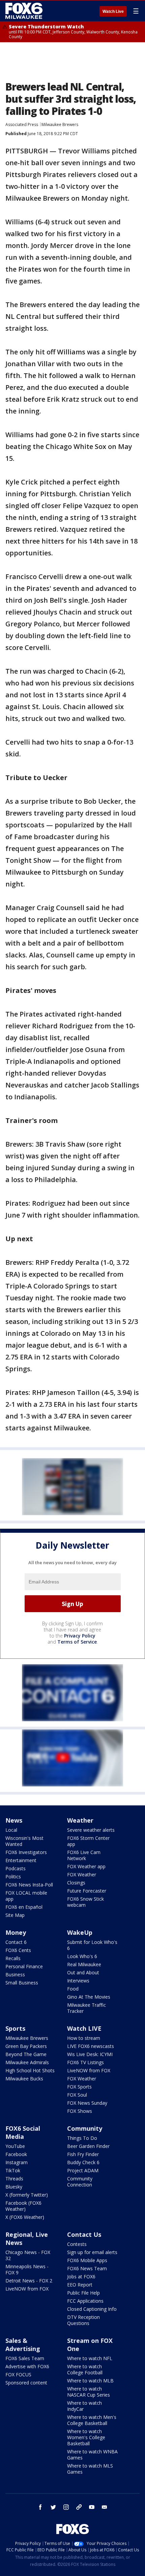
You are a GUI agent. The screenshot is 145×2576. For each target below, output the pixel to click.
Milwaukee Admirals (27, 2062)
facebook (40, 2507)
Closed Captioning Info (92, 2309)
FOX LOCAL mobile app (26, 1896)
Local (11, 1830)
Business (15, 1974)
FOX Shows (80, 2111)
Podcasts (16, 1868)
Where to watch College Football (85, 2369)
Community (85, 2128)
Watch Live (113, 11)
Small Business (22, 1983)
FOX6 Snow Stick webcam (85, 1902)
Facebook (16, 2154)
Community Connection (80, 2182)
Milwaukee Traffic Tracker (86, 2008)
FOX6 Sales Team (25, 2358)
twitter (53, 2507)
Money (16, 1932)
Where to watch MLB (90, 2381)
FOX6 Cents (18, 1950)
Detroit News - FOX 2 (29, 2281)
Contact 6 (16, 1942)
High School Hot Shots (30, 2070)
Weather (80, 1820)
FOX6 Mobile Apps (87, 2260)
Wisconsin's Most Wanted (24, 1841)
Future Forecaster (87, 1891)
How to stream (84, 2038)
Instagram (17, 2162)
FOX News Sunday (87, 2103)
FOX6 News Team (87, 2268)
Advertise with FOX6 (27, 2366)
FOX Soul (77, 2095)
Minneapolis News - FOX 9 (27, 2269)
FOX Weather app (86, 1866)
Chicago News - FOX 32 (28, 2255)
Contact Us (84, 2234)
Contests (77, 2244)
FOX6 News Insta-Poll (29, 1885)
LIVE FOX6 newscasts (91, 2046)
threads (79, 2507)
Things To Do (82, 2138)
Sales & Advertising (23, 2345)
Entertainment (21, 1860)
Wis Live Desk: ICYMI (90, 2054)
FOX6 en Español (24, 1907)
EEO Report (80, 2285)
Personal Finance (24, 1966)
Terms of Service (77, 1642)
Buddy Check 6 (83, 2162)
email (105, 2507)
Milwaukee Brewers (60, 124)
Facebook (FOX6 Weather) (23, 2206)
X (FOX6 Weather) (25, 2217)
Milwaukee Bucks (24, 2079)
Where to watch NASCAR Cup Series (89, 2392)
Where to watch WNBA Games (92, 2455)
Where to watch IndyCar (84, 2406)
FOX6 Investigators (26, 1852)
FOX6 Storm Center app (88, 1841)
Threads (14, 2179)
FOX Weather (82, 1874)
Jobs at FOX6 (81, 2277)
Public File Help (83, 2293)
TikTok (13, 2170)
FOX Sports (79, 2087)
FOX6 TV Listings (85, 2062)
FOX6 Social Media (23, 2132)
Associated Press (22, 124)
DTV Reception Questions (83, 2320)
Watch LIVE (84, 2028)
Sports (15, 2028)
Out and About (83, 1972)
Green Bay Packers (26, 2046)
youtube (92, 2507)
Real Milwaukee (84, 1964)
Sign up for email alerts (92, 2252)
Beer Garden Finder (88, 2146)
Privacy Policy (80, 1636)
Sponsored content (26, 2383)
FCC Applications (85, 2301)
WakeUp (80, 1932)
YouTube (15, 2146)
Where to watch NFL (90, 2358)
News (14, 1820)
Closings (76, 1883)
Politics (13, 1877)
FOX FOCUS (18, 2374)
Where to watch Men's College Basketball (92, 2420)
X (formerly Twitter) (27, 2195)
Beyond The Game (26, 2054)
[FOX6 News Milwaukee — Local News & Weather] (25, 11)
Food (73, 1989)
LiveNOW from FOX (89, 2070)
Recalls (13, 1958)
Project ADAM (83, 2170)
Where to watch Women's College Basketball (86, 2437)
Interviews (78, 1981)
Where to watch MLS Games (90, 2469)
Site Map (15, 1915)
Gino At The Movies (89, 1997)
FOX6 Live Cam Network (84, 1855)
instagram (66, 2507)
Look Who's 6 (82, 1956)
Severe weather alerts (91, 1830)
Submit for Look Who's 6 (92, 1945)
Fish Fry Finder (83, 2154)
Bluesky (14, 2187)
